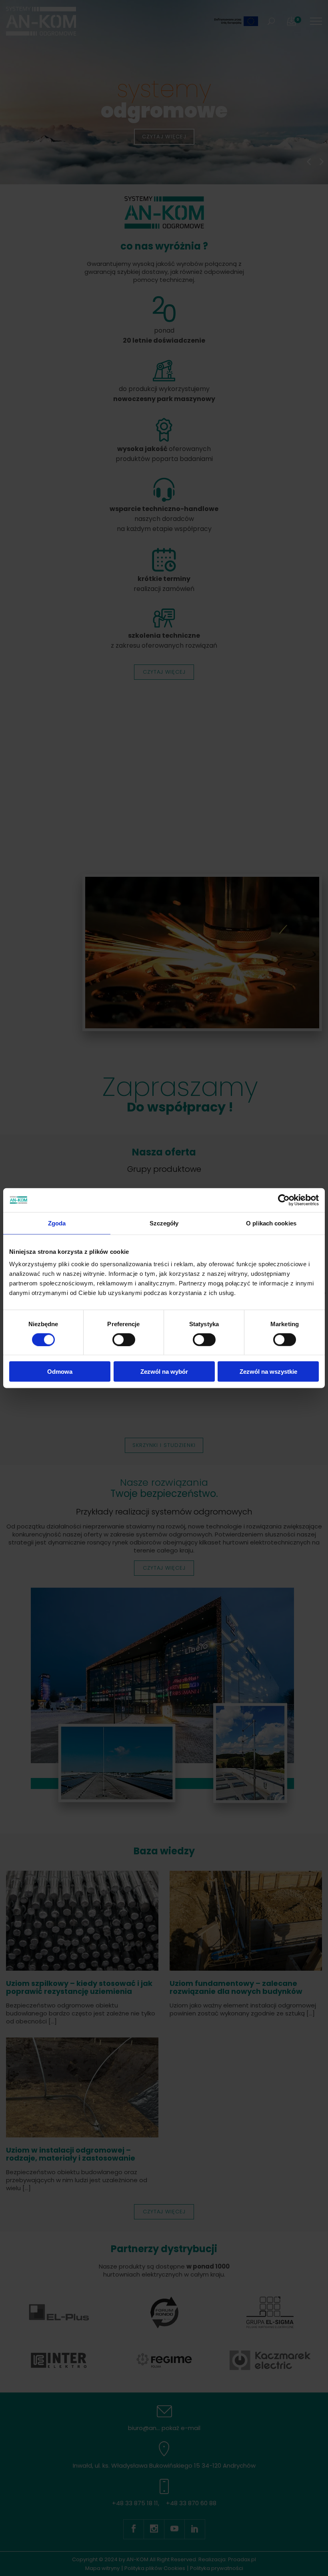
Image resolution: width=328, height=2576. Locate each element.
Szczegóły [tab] (164, 1223)
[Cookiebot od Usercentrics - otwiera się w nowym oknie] (284, 1200)
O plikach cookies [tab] (271, 1223)
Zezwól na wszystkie (268, 1372)
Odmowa (60, 1372)
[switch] (124, 1339)
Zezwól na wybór (164, 1372)
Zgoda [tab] (57, 1223)
